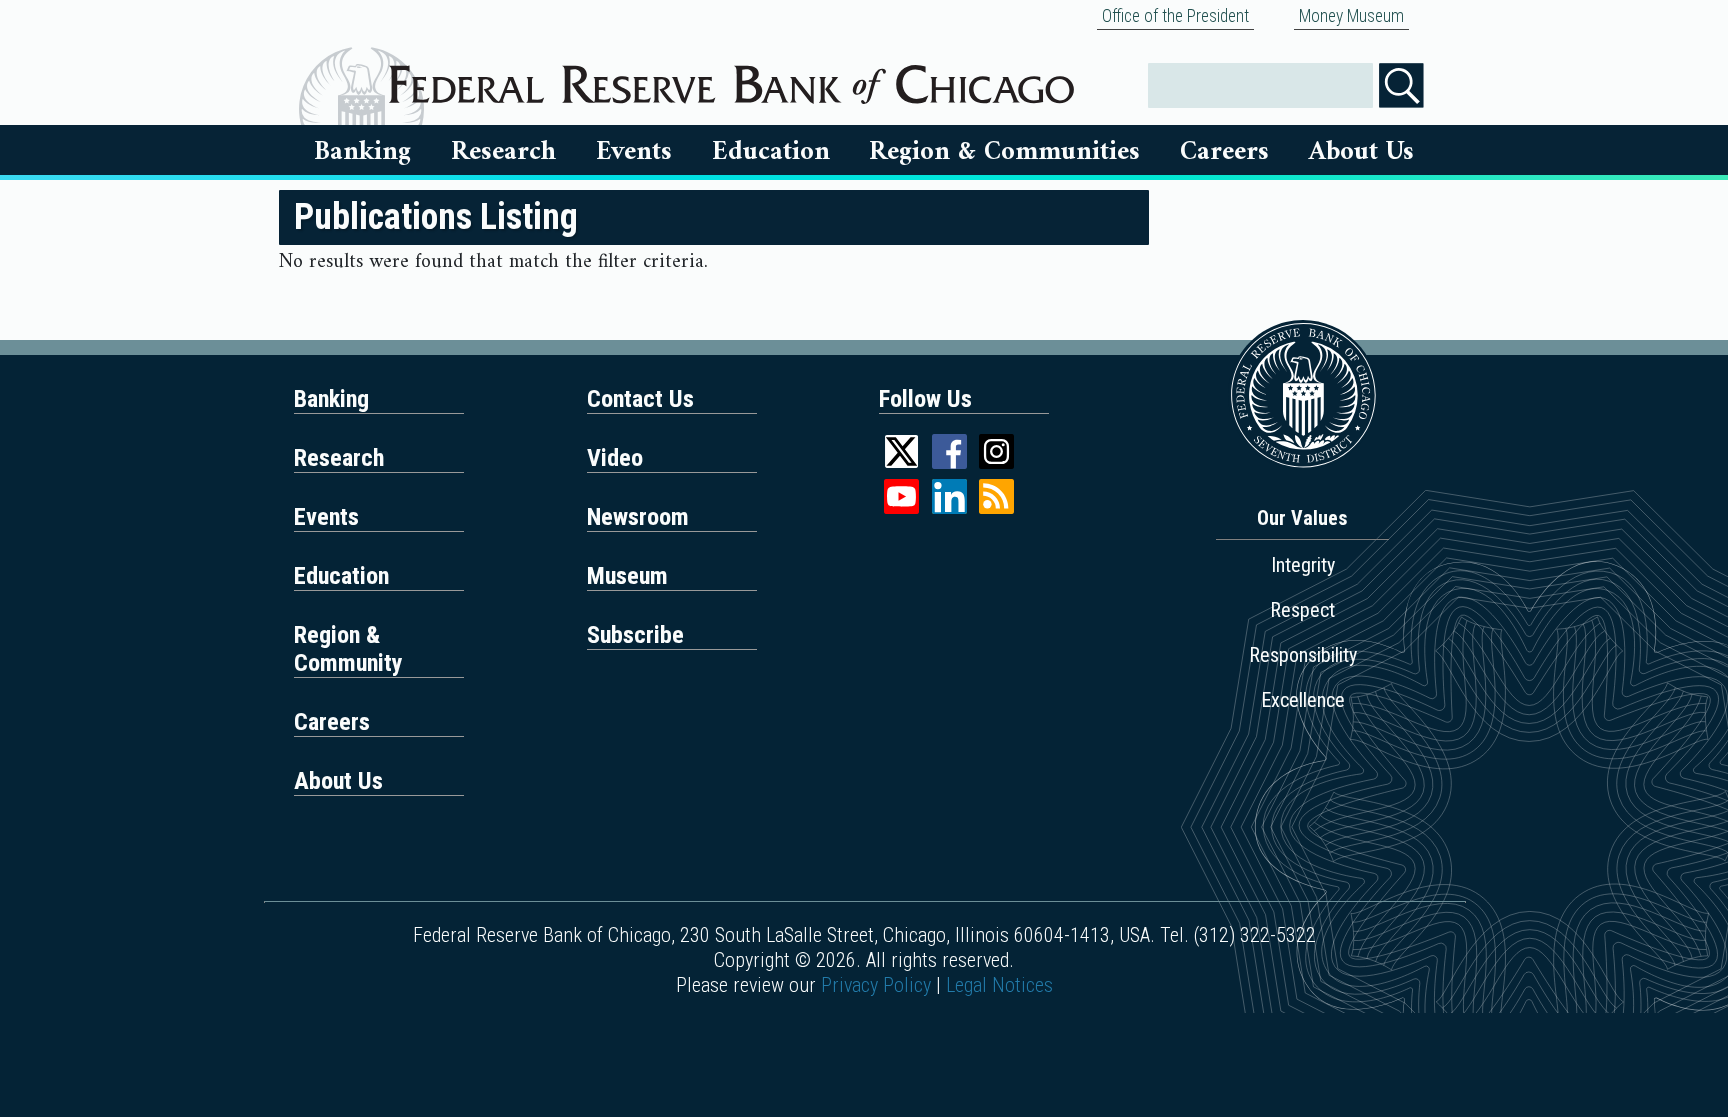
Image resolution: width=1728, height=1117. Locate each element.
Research (503, 152)
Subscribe (635, 635)
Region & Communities (1004, 152)
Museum (627, 576)
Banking (362, 152)
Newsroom (638, 517)
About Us (1361, 152)
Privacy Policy (876, 985)
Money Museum (1351, 16)
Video (615, 458)
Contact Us (640, 399)
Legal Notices (999, 985)
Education (771, 152)
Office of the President (1175, 16)
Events (634, 152)
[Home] (731, 77)
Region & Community (348, 649)
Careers (1224, 152)
